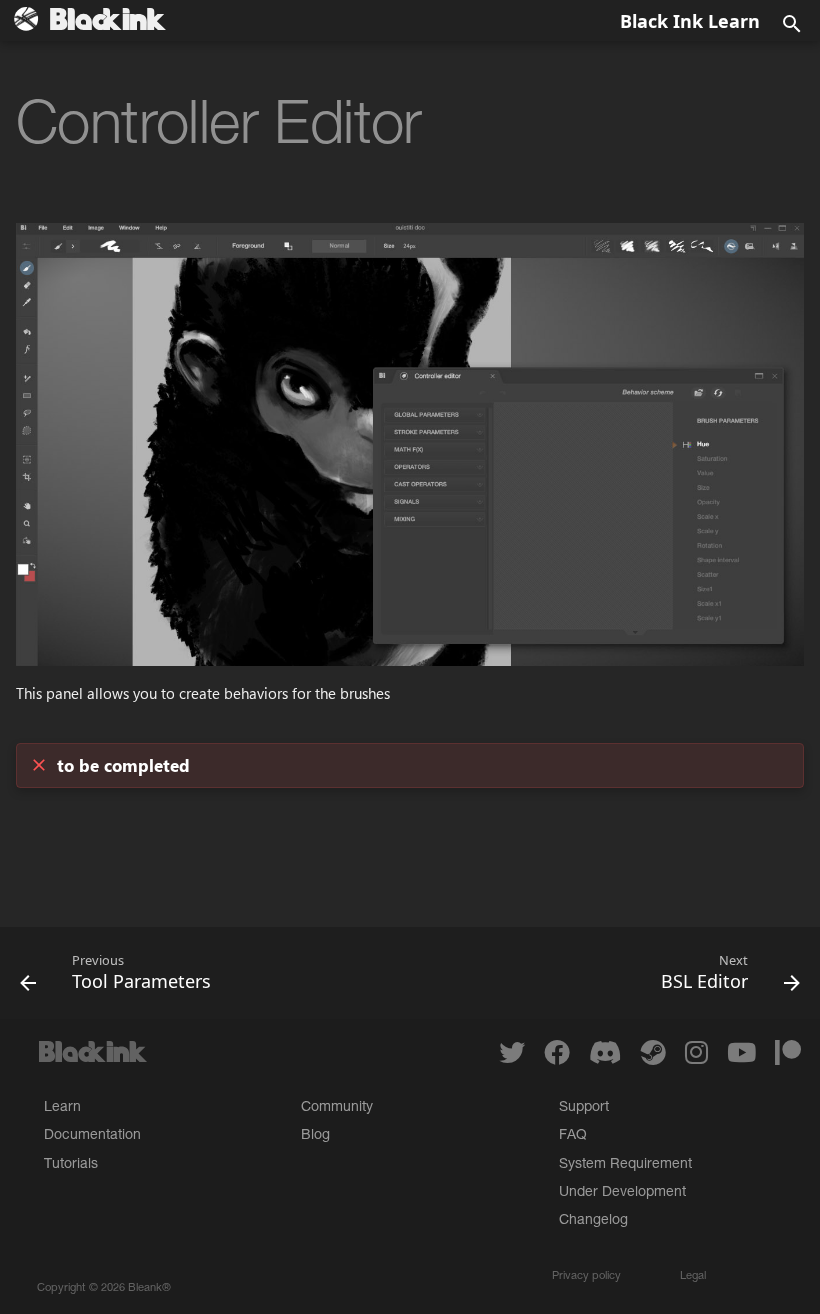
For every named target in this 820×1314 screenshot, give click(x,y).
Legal (693, 1276)
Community (337, 1108)
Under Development (622, 1193)
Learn (62, 1108)
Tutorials (71, 1165)
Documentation (92, 1136)
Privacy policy (586, 1276)
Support (584, 1108)
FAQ (573, 1136)
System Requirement (625, 1165)
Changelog (593, 1221)
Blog (315, 1136)
